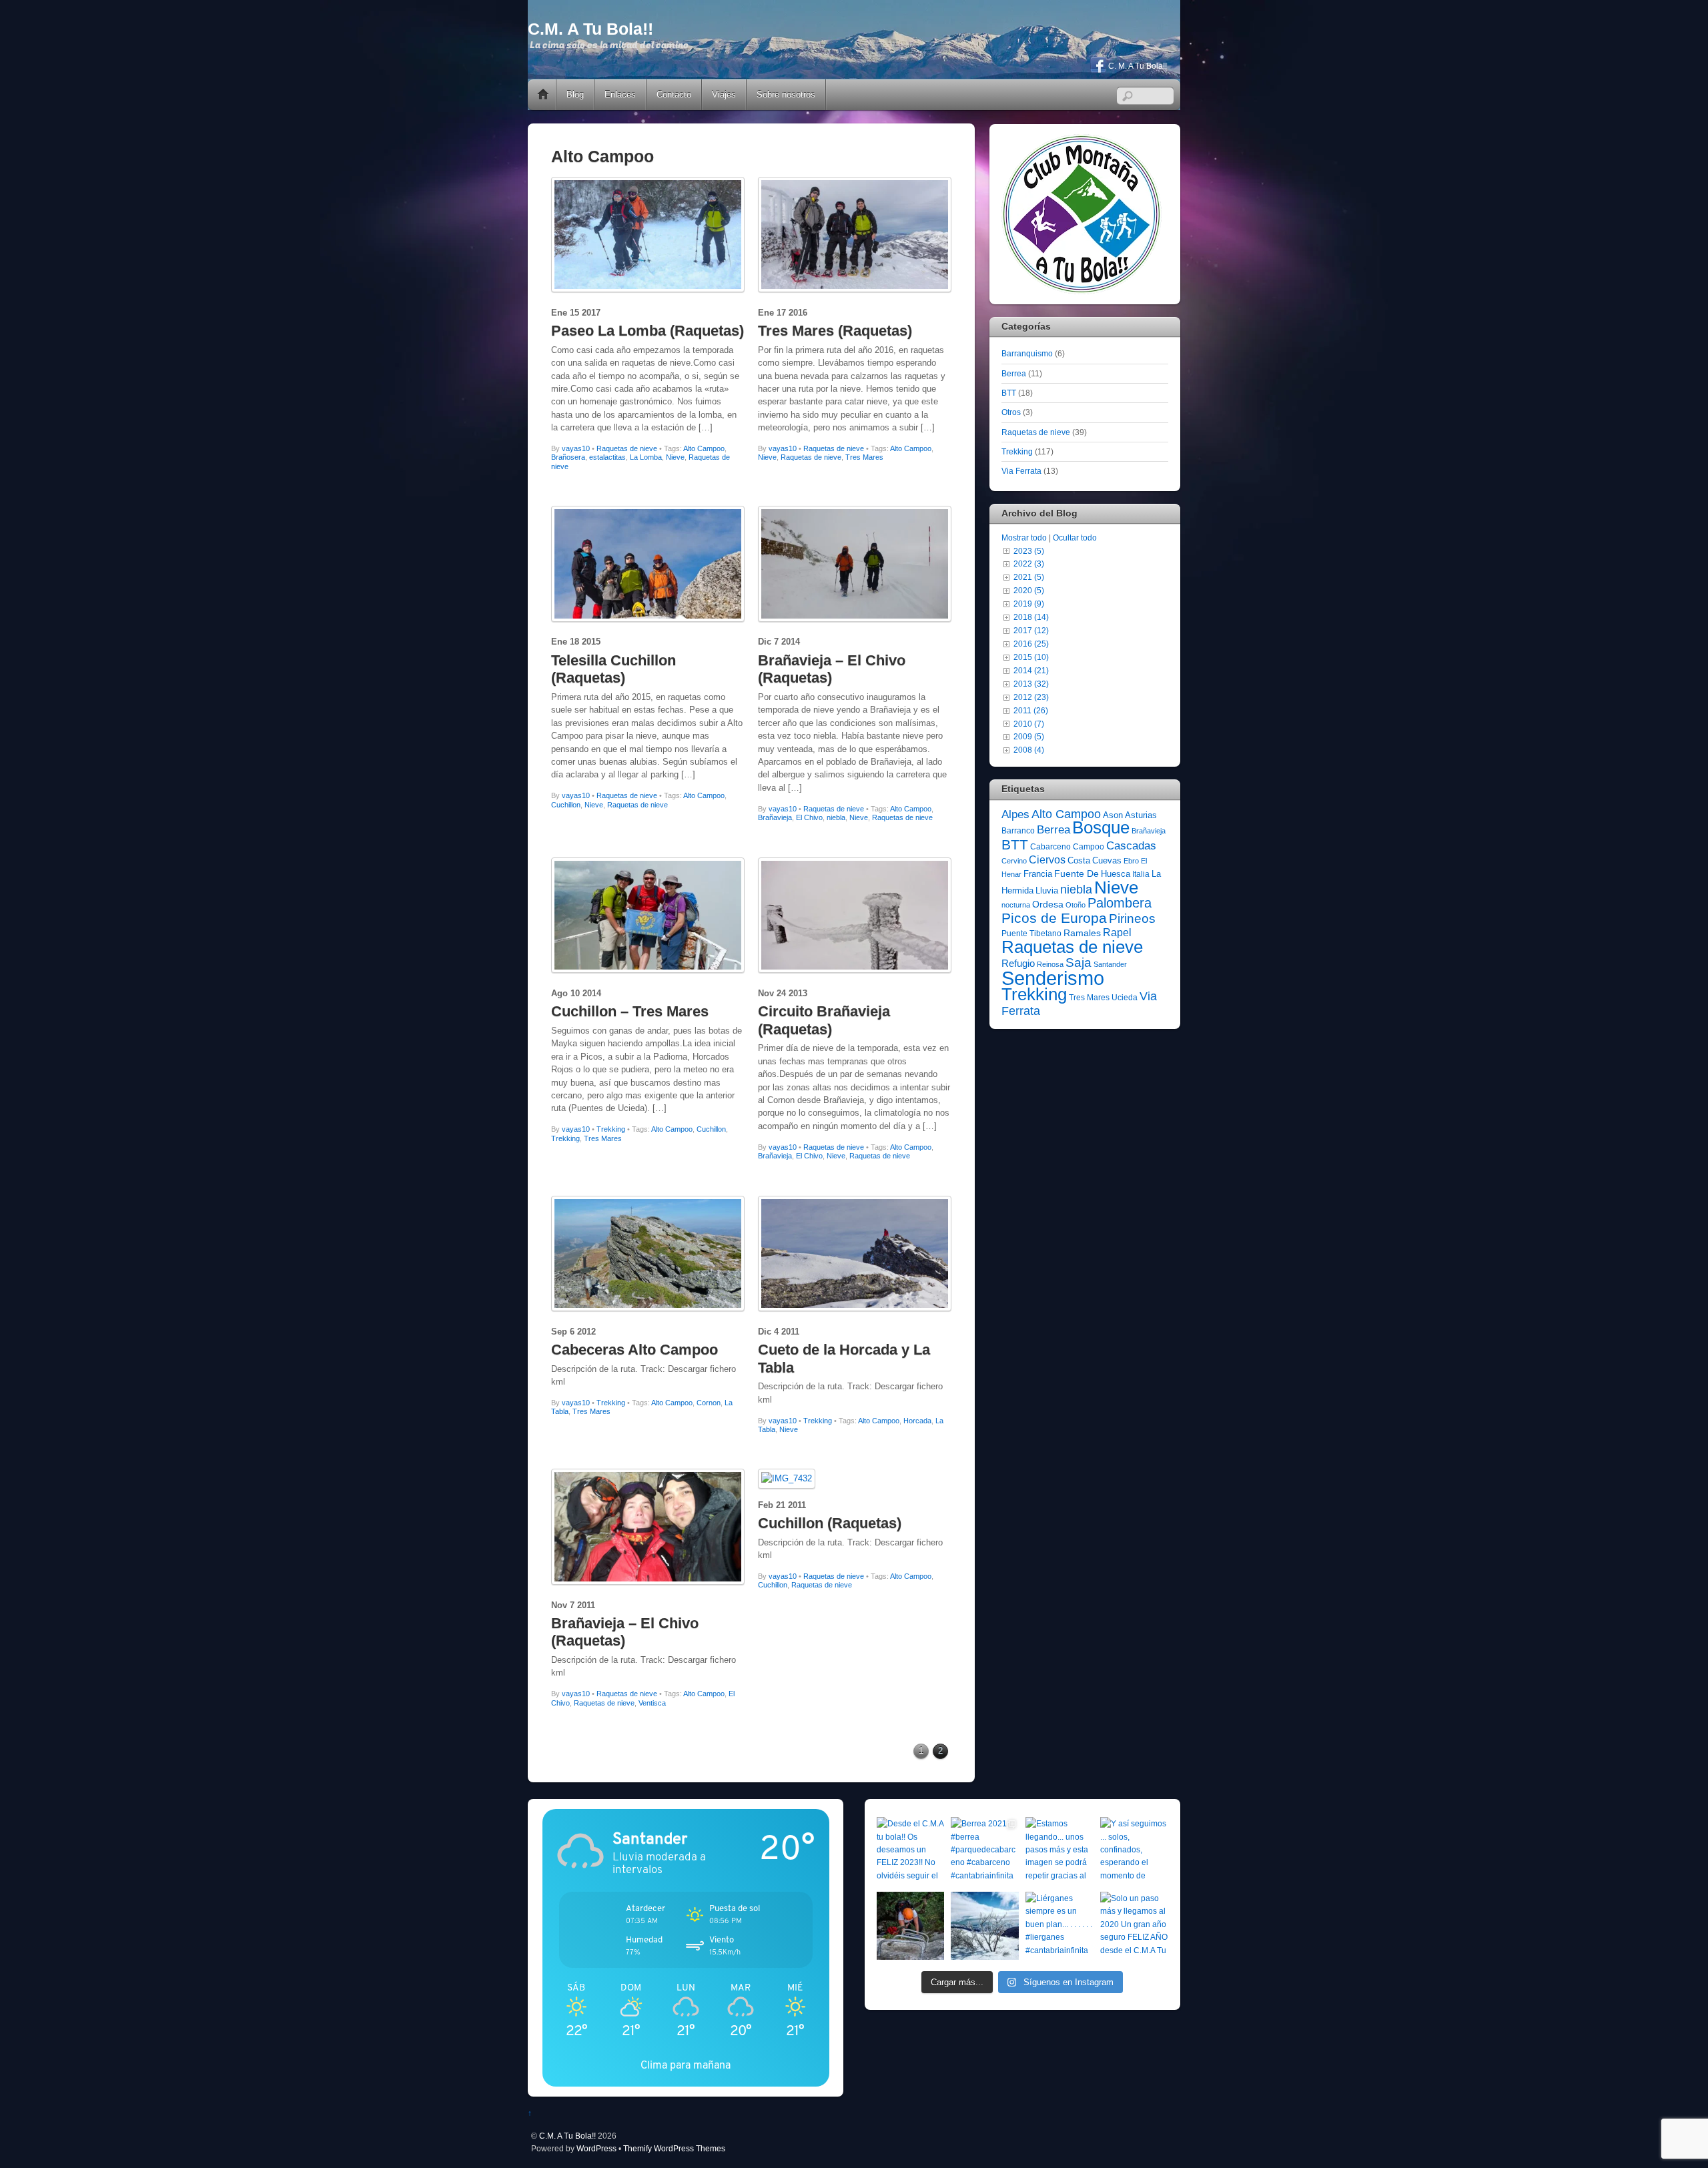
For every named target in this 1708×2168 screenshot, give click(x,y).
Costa (1079, 860)
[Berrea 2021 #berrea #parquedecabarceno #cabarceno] (985, 1851)
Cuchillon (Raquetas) (830, 1523)
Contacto (674, 94)
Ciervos (1047, 860)
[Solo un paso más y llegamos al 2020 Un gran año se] (1134, 1926)
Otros (1011, 412)
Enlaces (620, 94)
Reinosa (1050, 964)
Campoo (1089, 847)
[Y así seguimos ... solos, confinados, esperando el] (1134, 1851)
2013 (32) (1031, 684)
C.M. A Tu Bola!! (567, 2136)
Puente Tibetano (1031, 934)
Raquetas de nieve (627, 448)
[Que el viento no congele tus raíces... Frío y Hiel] (985, 1926)
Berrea (1014, 373)
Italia (1141, 874)
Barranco (1018, 831)
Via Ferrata (1021, 471)
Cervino (1014, 861)
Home (543, 95)
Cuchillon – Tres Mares (630, 1011)
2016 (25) (1031, 644)
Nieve (675, 457)
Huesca (1116, 874)
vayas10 (576, 448)
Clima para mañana (686, 2065)
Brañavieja (775, 817)
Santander (1110, 964)
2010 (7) (1029, 724)
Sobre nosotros (786, 94)
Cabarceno (1050, 847)
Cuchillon (566, 805)
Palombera (1120, 903)
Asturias (1141, 815)
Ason (1113, 815)
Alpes (1015, 814)
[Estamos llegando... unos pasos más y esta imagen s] (1059, 1851)
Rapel (1117, 933)
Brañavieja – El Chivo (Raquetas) (832, 669)
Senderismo (1053, 978)
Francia (1038, 874)
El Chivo (809, 817)
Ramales (1082, 933)
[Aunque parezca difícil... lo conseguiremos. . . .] (911, 1926)
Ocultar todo (1075, 537)
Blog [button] (575, 94)
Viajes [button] (724, 94)
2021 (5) (1029, 577)
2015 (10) (1031, 657)
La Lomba (646, 457)
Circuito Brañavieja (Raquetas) (824, 1020)
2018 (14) (1031, 617)
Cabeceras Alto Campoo (634, 1350)
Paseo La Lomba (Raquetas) (648, 331)
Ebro (1131, 861)
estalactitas (607, 457)
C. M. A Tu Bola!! (1137, 66)
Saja (1079, 963)
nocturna (1016, 905)
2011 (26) (1031, 710)
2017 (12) (1031, 630)
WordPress (596, 2148)
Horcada (917, 1421)
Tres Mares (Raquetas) (835, 331)
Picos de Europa (1054, 918)
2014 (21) (1031, 670)
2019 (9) (1029, 604)
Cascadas (1131, 846)
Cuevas (1107, 860)
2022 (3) (1029, 564)
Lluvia (1047, 890)
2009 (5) (1029, 736)
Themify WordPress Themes (674, 2148)
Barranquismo (1027, 353)
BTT (1009, 393)
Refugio (1018, 963)
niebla (836, 817)
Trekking (611, 1129)
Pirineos (1132, 919)
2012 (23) (1031, 697)
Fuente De (1077, 873)
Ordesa (1048, 904)
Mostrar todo (1024, 537)
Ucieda (1125, 998)
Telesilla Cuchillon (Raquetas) (613, 669)
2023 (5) (1029, 551)
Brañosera (568, 457)
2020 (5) (1029, 590)
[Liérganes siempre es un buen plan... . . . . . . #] (1059, 1926)
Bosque (1101, 827)
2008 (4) (1029, 750)
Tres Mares (864, 457)
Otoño (1076, 905)
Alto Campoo (704, 448)
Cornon (709, 1403)
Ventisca (652, 1703)
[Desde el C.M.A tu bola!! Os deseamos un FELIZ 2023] (911, 1851)
